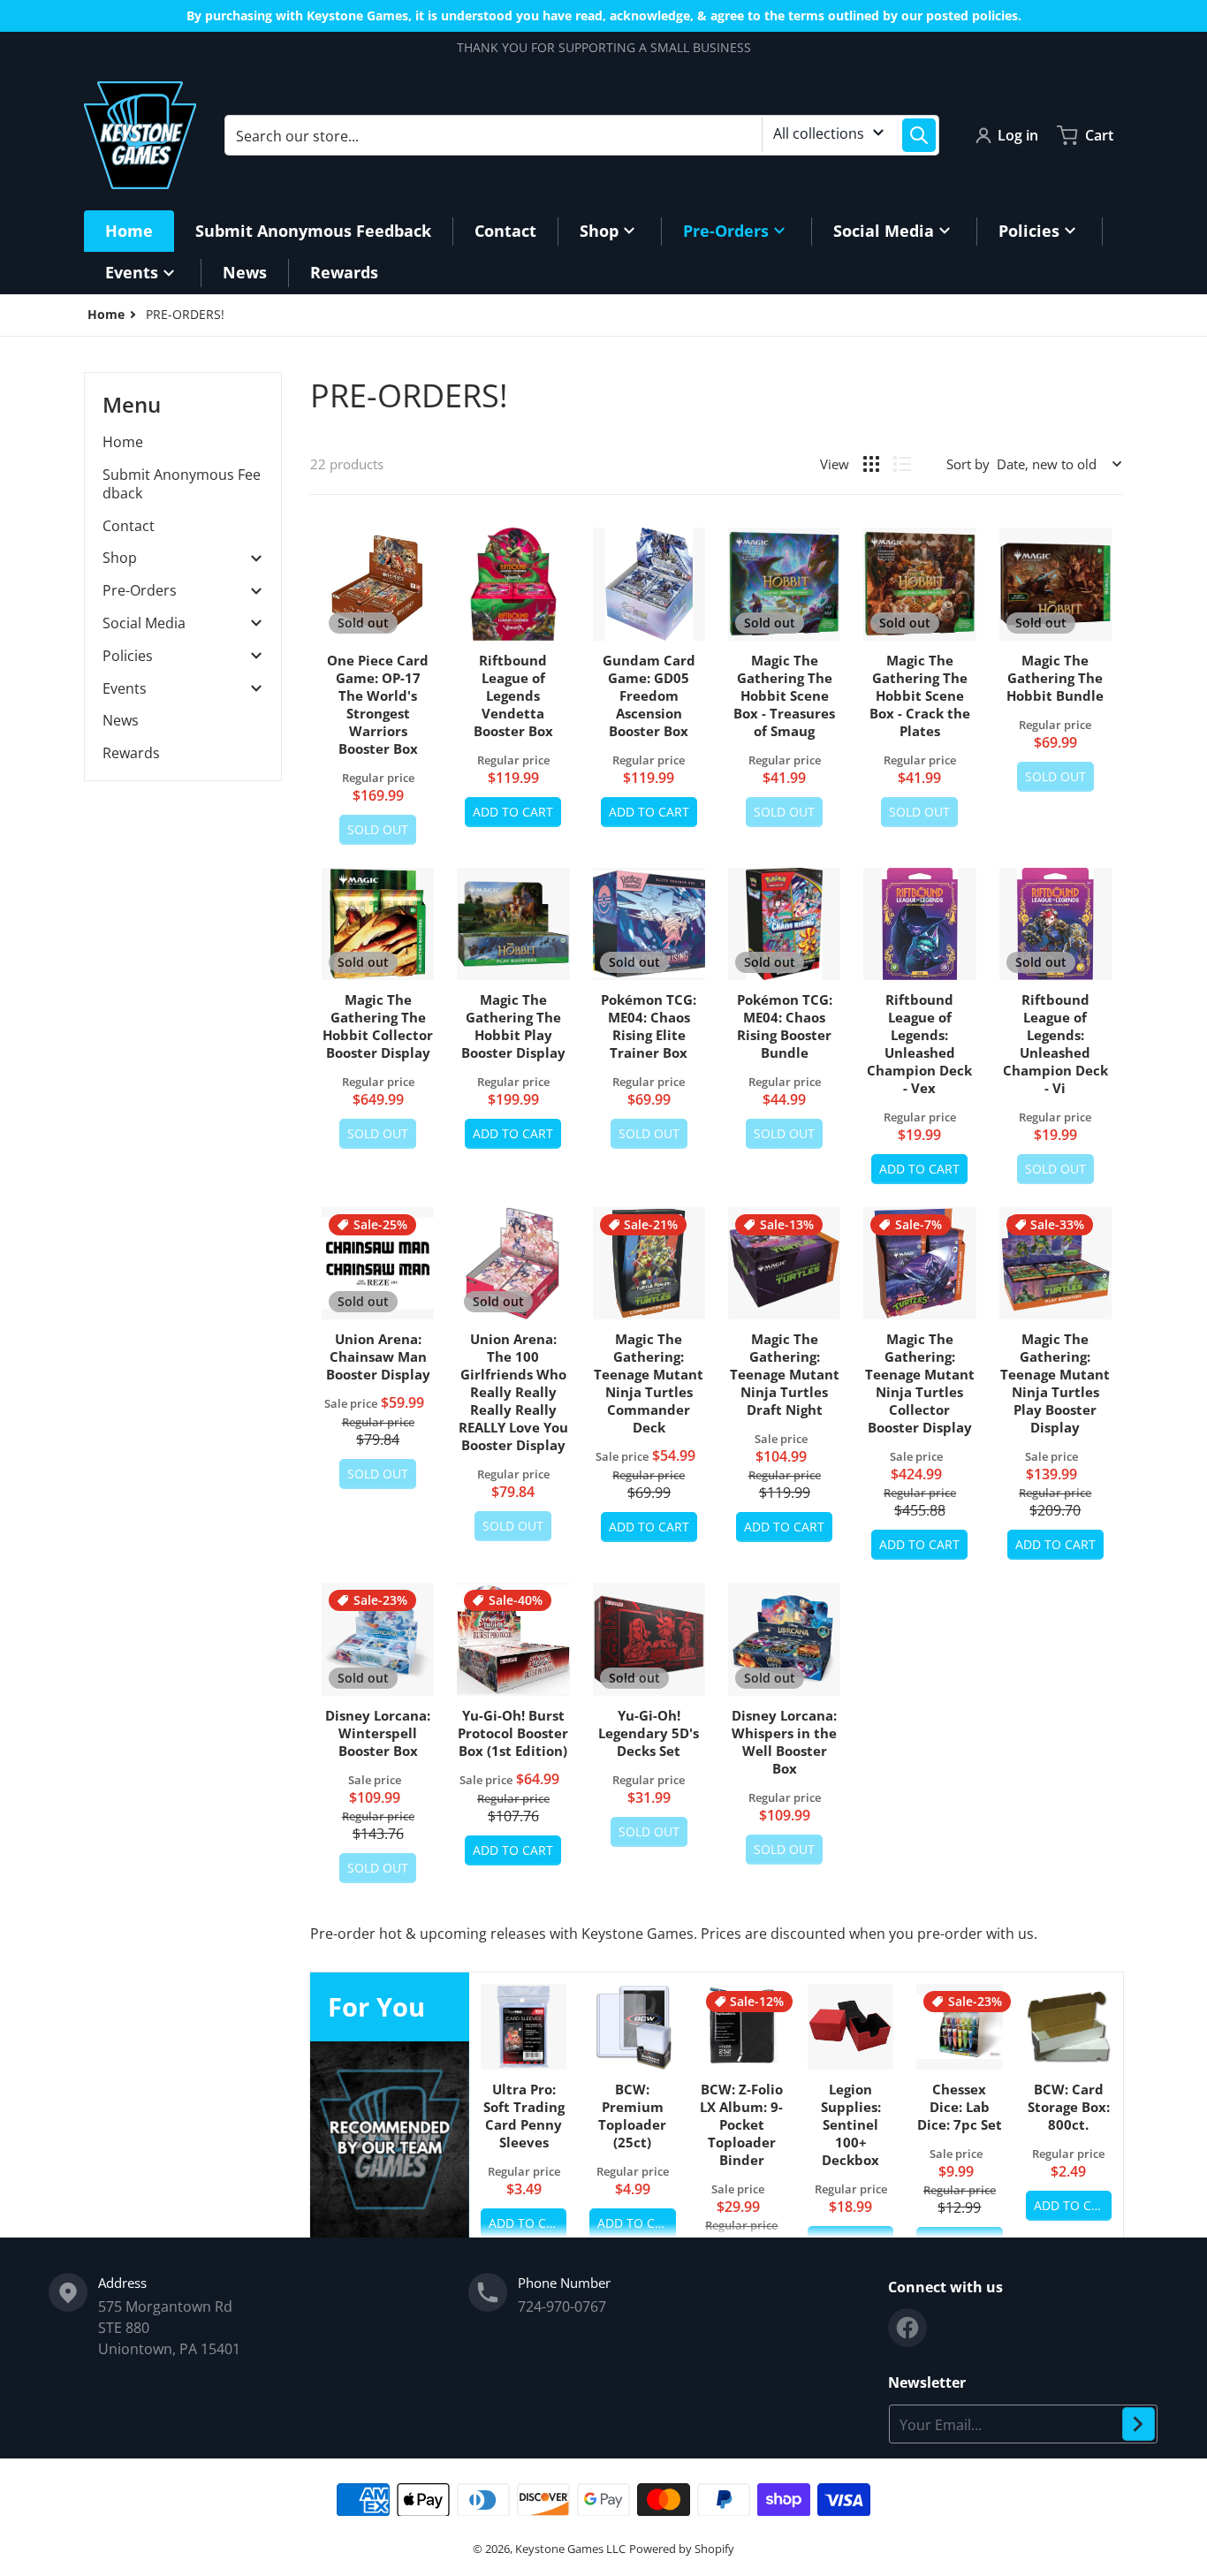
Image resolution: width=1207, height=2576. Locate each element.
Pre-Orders (140, 591)
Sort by (968, 464)
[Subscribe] (1139, 2424)
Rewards (131, 753)
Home (123, 442)
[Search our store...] (919, 135)
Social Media (144, 623)
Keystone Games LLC (570, 2549)
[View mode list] (902, 464)
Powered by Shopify (682, 2549)
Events (125, 689)
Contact (129, 526)
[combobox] (582, 135)
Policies (128, 656)
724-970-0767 (562, 2306)
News (121, 720)
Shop (120, 558)
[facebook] (907, 2328)
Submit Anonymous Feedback (182, 484)
